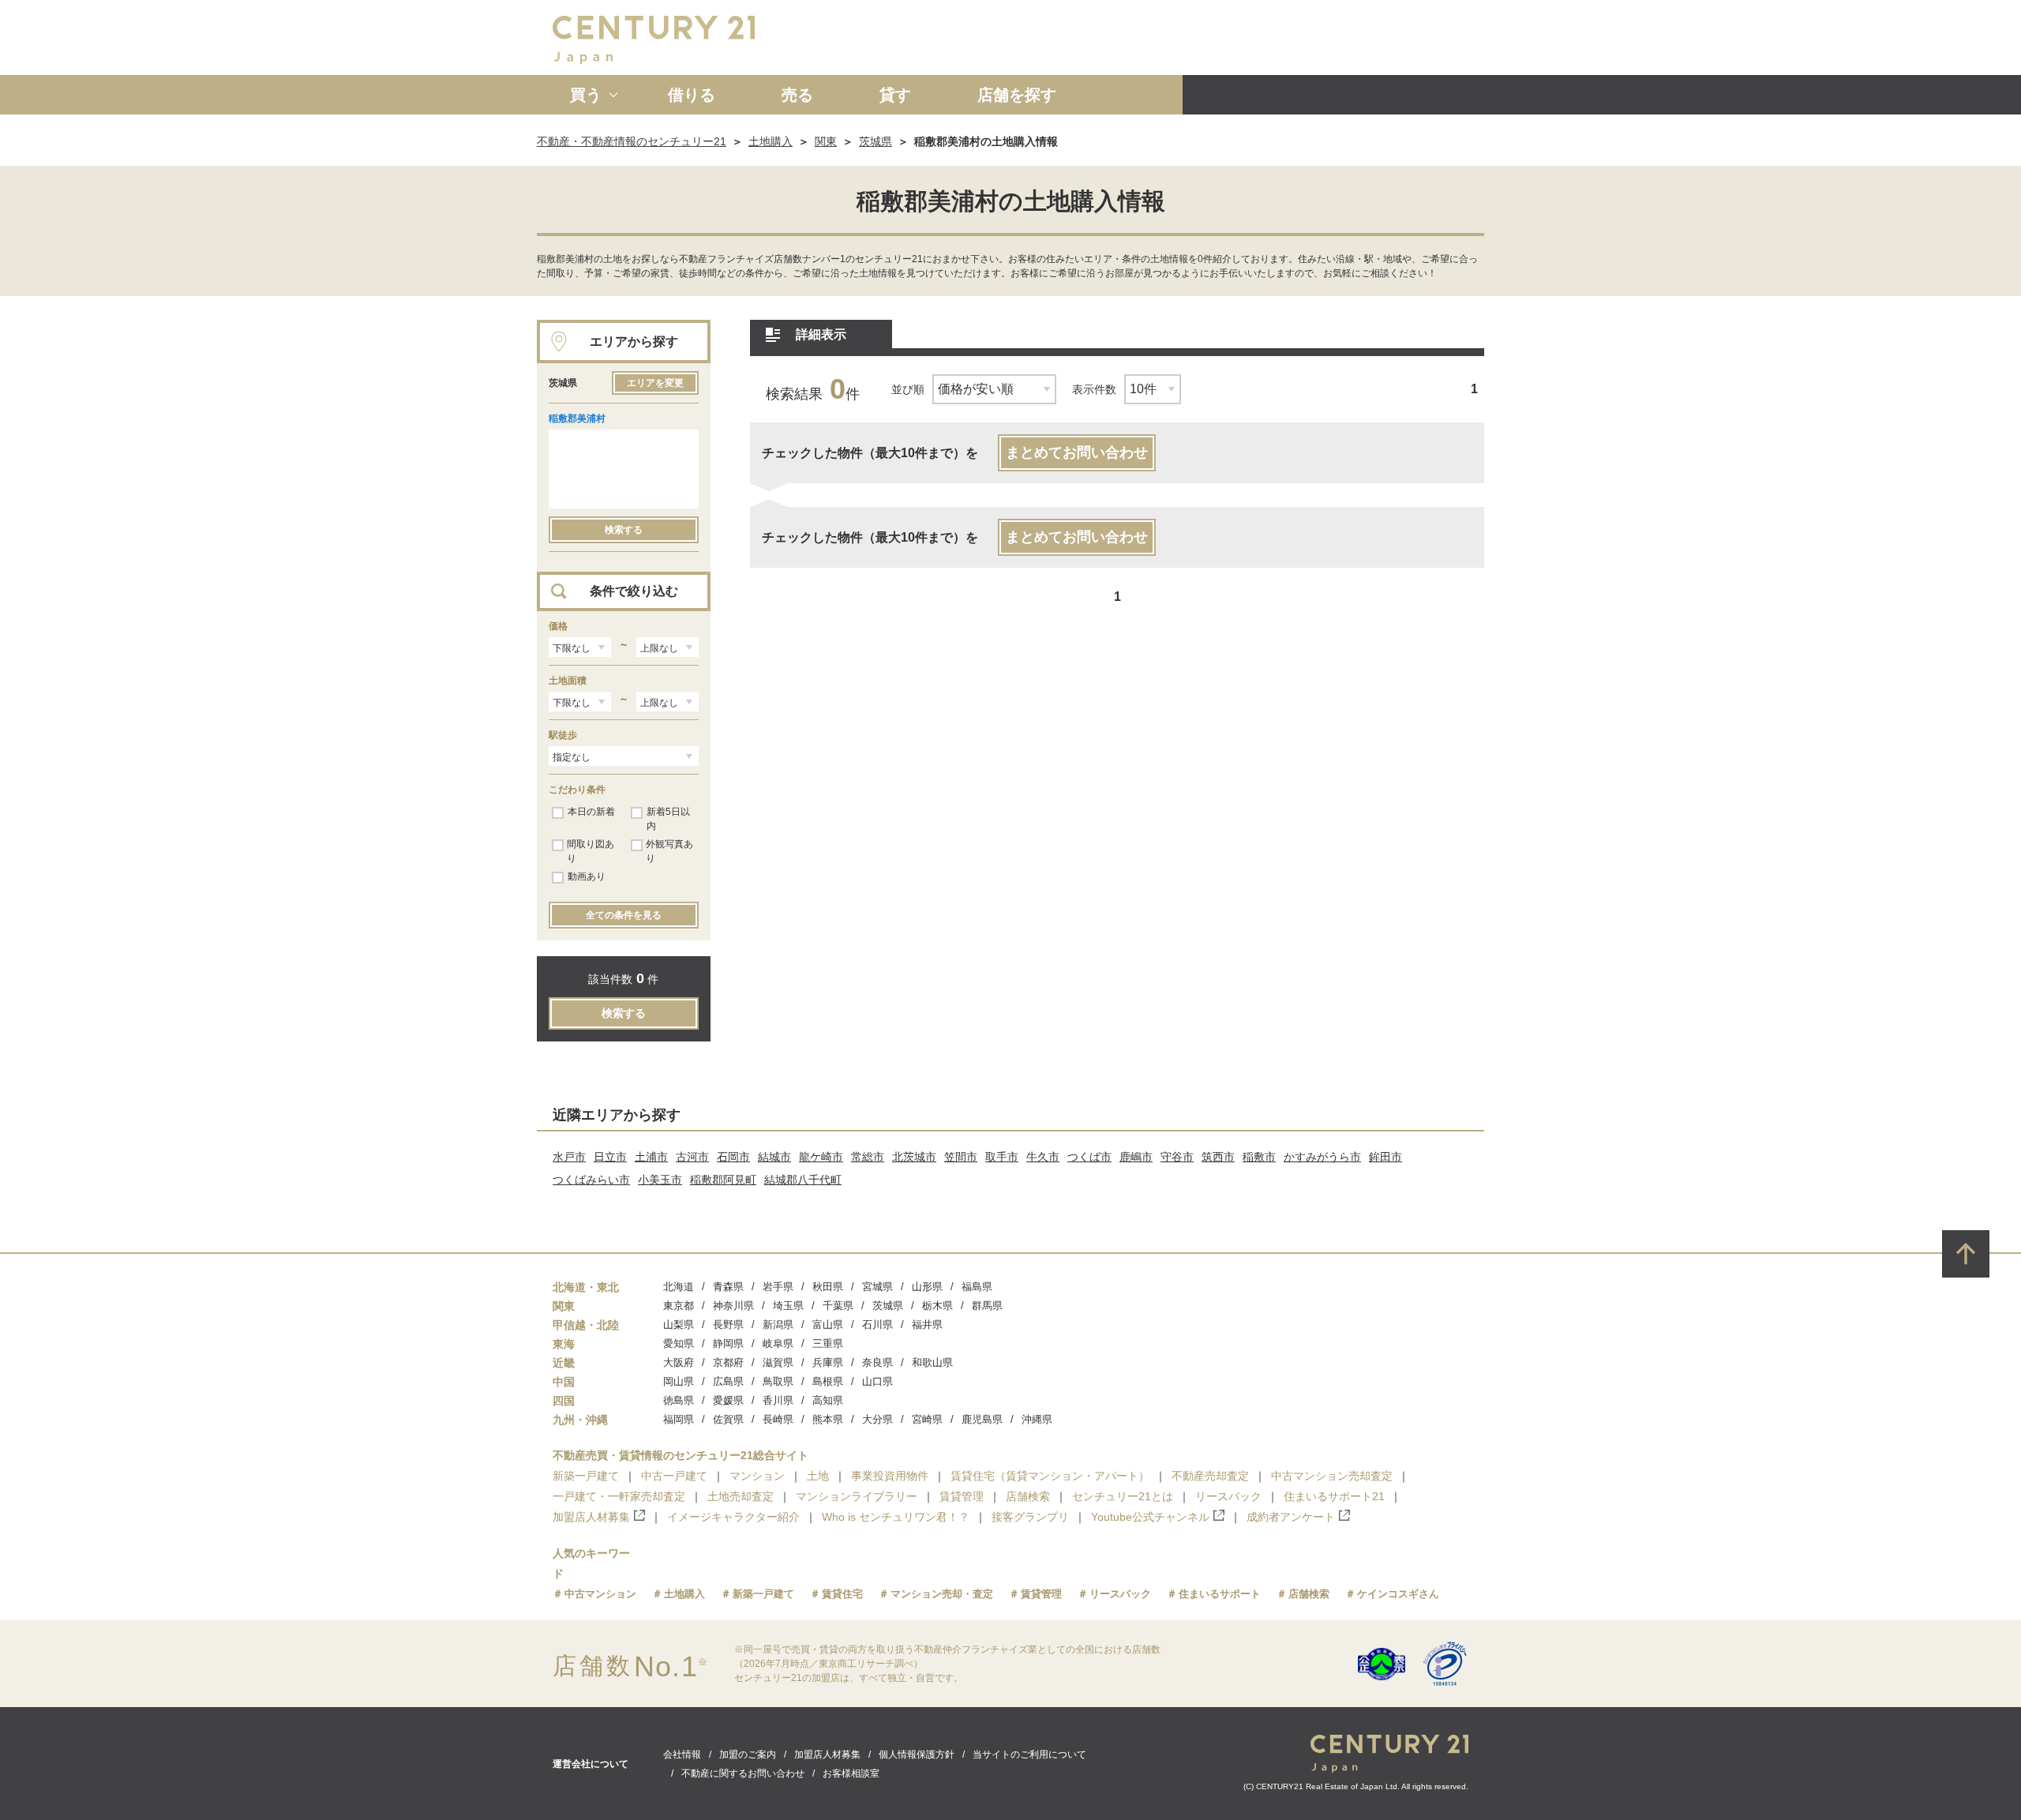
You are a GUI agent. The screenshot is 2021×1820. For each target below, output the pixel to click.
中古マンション (600, 1594)
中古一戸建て (674, 1476)
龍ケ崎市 (821, 1157)
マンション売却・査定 (942, 1594)
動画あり (587, 876)
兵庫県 (828, 1362)
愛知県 (679, 1343)
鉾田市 (1385, 1157)
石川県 (877, 1325)
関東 (826, 141)
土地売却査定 (741, 1496)
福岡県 (679, 1419)
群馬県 (987, 1306)
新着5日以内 (668, 819)
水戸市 (569, 1157)
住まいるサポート (1220, 1594)
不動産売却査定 (1210, 1476)
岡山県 (679, 1381)
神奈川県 (733, 1306)
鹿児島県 (982, 1419)
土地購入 (771, 141)
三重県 (828, 1343)
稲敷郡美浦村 (577, 418)
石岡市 (733, 1157)
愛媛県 (728, 1400)
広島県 (728, 1381)
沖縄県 (1037, 1419)
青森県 (728, 1287)
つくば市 (1089, 1157)
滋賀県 (778, 1362)
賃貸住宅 (842, 1594)
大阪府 (679, 1362)
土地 (818, 1476)
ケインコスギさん (1398, 1594)
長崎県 (778, 1419)
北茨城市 (914, 1157)
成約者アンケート (1291, 1517)
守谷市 (1177, 1157)
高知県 (828, 1400)
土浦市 (651, 1157)
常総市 (868, 1157)
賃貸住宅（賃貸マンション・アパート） (1050, 1476)
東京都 (679, 1306)
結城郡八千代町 (803, 1180)
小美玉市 (660, 1180)
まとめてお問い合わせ (1077, 452)
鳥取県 (778, 1381)
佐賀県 (728, 1419)
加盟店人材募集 (591, 1517)
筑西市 (1218, 1157)
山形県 (927, 1287)
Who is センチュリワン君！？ (896, 1517)
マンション (757, 1476)
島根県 (828, 1381)
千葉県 (838, 1306)
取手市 (1002, 1157)
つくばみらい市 (591, 1180)
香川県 (778, 1400)
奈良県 (877, 1362)
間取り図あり (591, 851)
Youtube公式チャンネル (1150, 1517)
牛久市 (1043, 1157)
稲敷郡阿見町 (723, 1180)
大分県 (877, 1419)
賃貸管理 (962, 1496)
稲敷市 (1259, 1157)
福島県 (977, 1287)
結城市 (774, 1157)
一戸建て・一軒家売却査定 (619, 1496)
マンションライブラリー (857, 1496)
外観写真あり (669, 851)
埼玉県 (788, 1306)
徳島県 (679, 1400)
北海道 (679, 1287)
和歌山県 (932, 1362)
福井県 (927, 1325)
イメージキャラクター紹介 (733, 1517)
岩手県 (778, 1287)
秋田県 (828, 1287)
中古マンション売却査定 (1332, 1476)
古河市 (692, 1157)
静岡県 (728, 1343)
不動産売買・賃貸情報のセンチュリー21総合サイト (681, 1455)
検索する (624, 530)
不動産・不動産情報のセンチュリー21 (632, 141)
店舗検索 (1028, 1496)
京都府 (728, 1362)
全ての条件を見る (624, 915)
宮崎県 (927, 1419)
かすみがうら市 (1322, 1157)
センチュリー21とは (1123, 1496)
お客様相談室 (851, 1773)
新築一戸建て (586, 1476)
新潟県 (778, 1325)
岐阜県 (778, 1343)
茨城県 (876, 141)
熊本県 (828, 1419)
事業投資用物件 (890, 1476)
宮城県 (877, 1287)
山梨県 (679, 1325)
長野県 (728, 1325)
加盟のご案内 (748, 1754)
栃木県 (937, 1306)
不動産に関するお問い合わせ (743, 1773)
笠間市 (961, 1157)
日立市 (610, 1157)
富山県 (828, 1325)
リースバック (1228, 1496)
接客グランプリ (1030, 1517)
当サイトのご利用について (1029, 1754)
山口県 (877, 1381)
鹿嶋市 (1136, 1157)
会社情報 (682, 1754)
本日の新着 (591, 812)
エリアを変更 (655, 383)
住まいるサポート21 (1334, 1496)
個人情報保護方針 (917, 1754)
